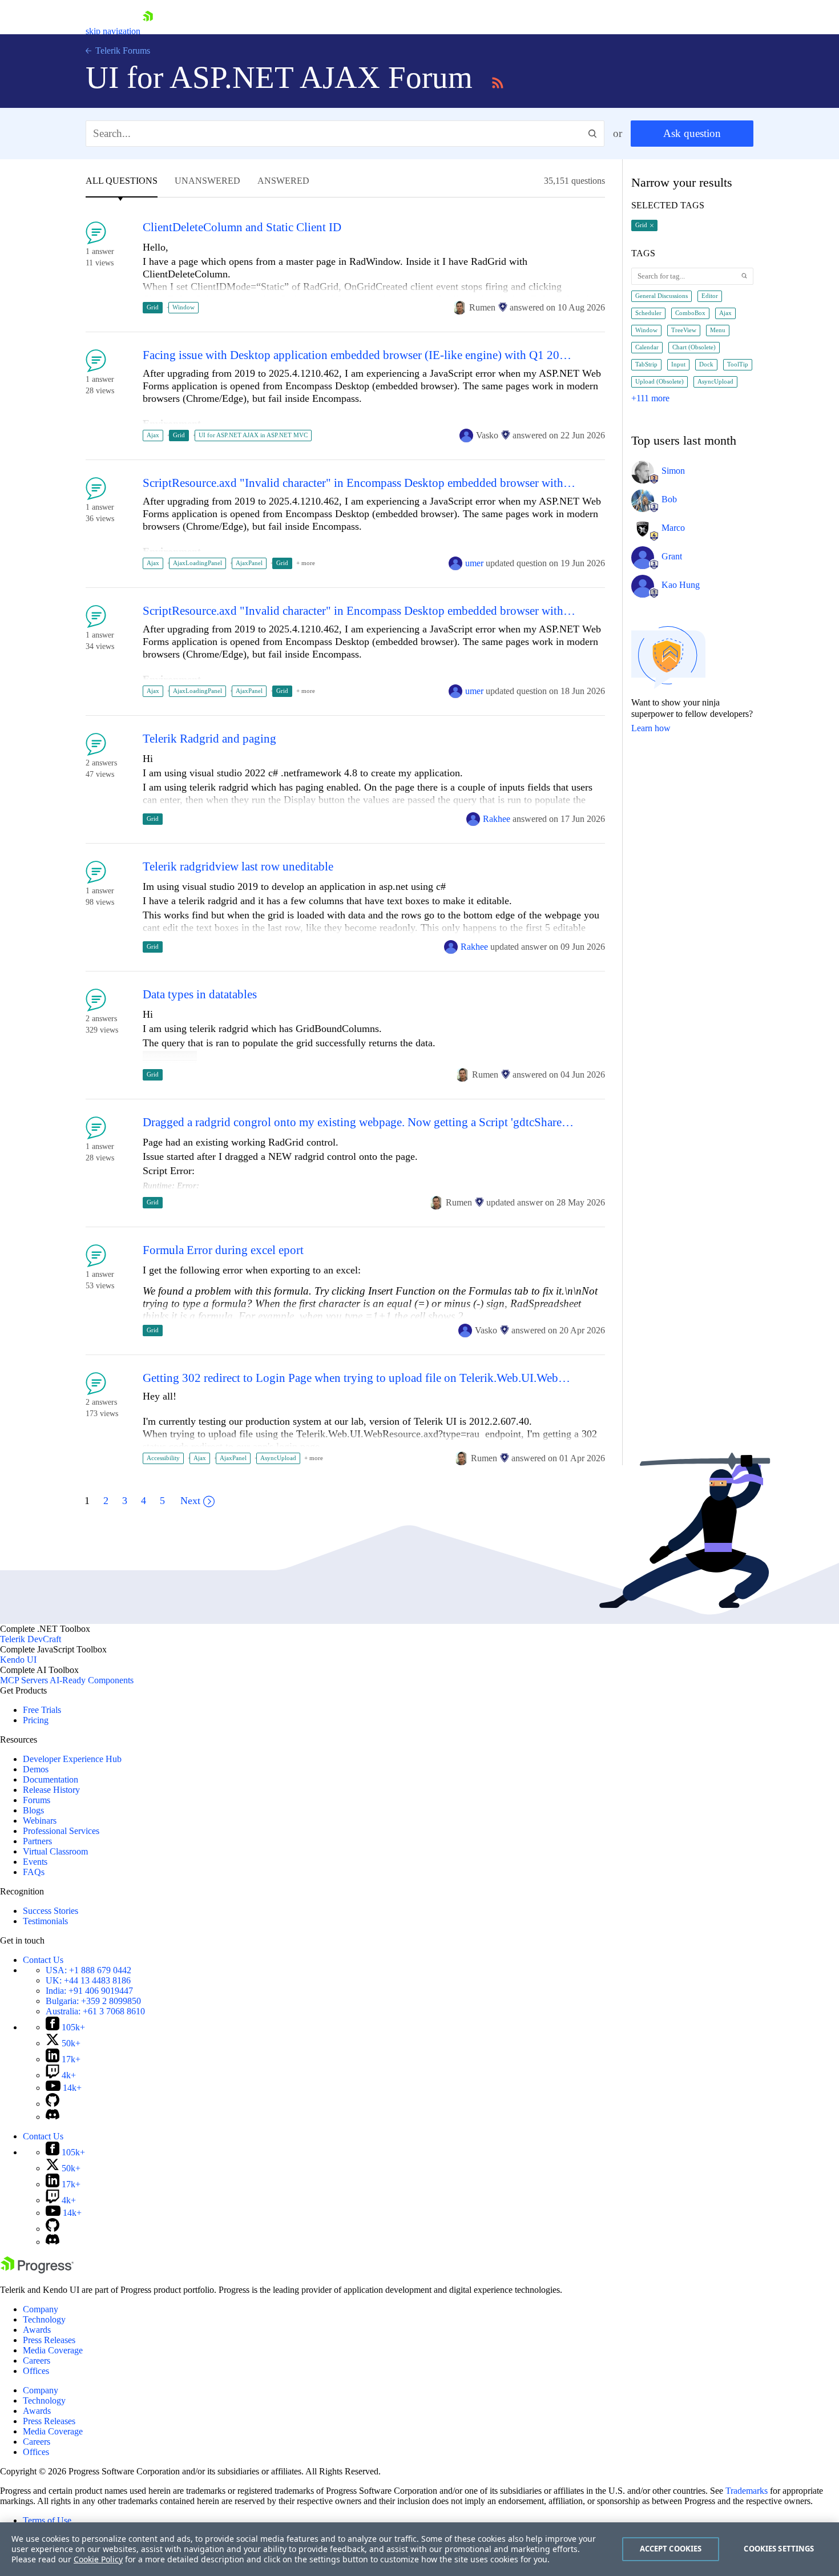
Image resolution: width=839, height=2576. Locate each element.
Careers (37, 2361)
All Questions (122, 181)
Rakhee (497, 819)
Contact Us (43, 1960)
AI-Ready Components (92, 1680)
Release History (51, 1790)
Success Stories (51, 1911)
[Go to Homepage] (148, 31)
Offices (36, 2371)
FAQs (34, 1872)
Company (41, 2309)
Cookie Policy (98, 2559)
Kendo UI (18, 1660)
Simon (673, 471)
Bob (669, 499)
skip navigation (113, 31)
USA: (88, 1970)
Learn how (651, 728)
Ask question (692, 133)
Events (35, 1862)
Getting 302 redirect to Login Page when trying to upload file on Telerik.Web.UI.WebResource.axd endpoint (359, 1378)
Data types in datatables (200, 995)
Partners (37, 1841)
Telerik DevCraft (31, 1639)
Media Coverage (53, 2350)
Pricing (36, 1720)
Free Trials (42, 1710)
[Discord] (53, 2117)
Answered (283, 181)
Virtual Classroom (55, 1851)
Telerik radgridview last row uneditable (238, 867)
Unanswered (207, 181)
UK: (88, 1980)
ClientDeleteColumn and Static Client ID (242, 227)
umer (474, 563)
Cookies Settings (779, 2549)
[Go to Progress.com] (37, 2270)
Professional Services (61, 1831)
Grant (672, 556)
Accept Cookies (671, 2549)
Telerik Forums (122, 51)
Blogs (33, 1810)
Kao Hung (681, 585)
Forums (37, 1800)
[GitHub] (53, 2104)
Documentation (51, 1779)
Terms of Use (47, 2520)
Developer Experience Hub (72, 1759)
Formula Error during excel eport (223, 1250)
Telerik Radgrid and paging (209, 739)
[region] (419, 2549)
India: (89, 1991)
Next (190, 1501)
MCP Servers (24, 1680)
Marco (673, 528)
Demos (36, 1769)
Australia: (95, 2011)
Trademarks (747, 2491)
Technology (44, 2319)
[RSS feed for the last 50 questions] (498, 81)
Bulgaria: (93, 2001)
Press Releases (49, 2340)
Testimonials (45, 1921)
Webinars (40, 1821)
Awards (37, 2330)
